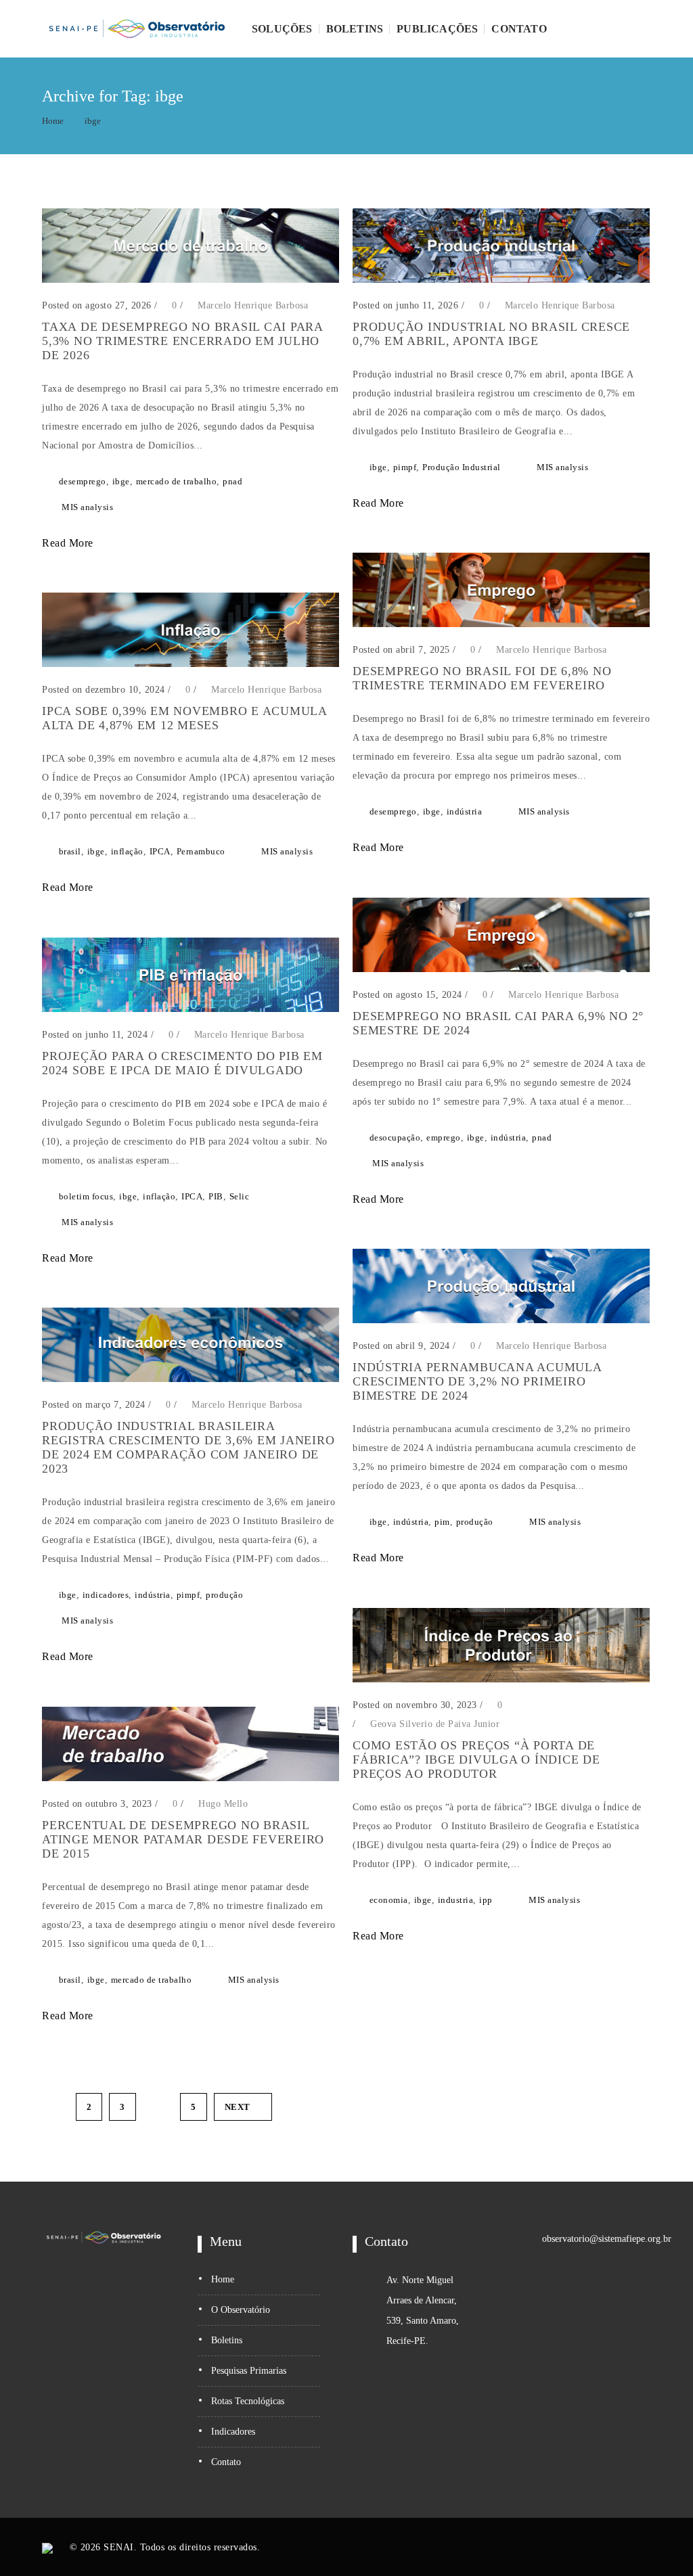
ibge (93, 121)
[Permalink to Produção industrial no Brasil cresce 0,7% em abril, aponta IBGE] (501, 280)
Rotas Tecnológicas (248, 2401)
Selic (240, 1196)
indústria (465, 811)
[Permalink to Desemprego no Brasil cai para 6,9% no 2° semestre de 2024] (501, 969)
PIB (216, 1196)
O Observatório (241, 2310)
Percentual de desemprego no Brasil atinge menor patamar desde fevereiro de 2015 (183, 1839)
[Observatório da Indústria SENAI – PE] (137, 29)
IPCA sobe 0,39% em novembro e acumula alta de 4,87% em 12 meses (184, 718)
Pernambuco (201, 851)
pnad (232, 481)
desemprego (83, 481)
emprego (444, 1137)
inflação (127, 851)
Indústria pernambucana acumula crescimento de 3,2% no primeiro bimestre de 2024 (477, 1381)
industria (456, 1900)
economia (389, 1900)
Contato (519, 29)
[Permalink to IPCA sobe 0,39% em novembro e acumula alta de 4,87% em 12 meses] (191, 664)
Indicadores (233, 2432)
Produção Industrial (462, 467)
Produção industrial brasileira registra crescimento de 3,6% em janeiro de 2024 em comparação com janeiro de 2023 (188, 1447)
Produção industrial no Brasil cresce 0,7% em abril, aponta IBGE (491, 334)
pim (442, 1522)
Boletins (355, 29)
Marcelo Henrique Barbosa (253, 305)
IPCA (160, 851)
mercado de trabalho (177, 481)
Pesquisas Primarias (249, 2371)
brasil (70, 851)
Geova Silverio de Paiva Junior (435, 1724)
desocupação (395, 1137)
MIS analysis (87, 507)
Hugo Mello (223, 1804)
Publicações (437, 29)
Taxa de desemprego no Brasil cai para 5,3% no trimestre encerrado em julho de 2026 (182, 341)
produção (475, 1522)
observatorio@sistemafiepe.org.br (607, 2239)
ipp (486, 1900)
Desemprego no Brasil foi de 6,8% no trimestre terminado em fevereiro (482, 678)
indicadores (106, 1595)
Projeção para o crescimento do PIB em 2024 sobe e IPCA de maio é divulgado (182, 1063)
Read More (69, 543)
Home (53, 121)
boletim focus (86, 1196)
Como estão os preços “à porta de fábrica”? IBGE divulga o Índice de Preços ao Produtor (476, 1759)
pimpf (405, 467)
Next (238, 2107)
